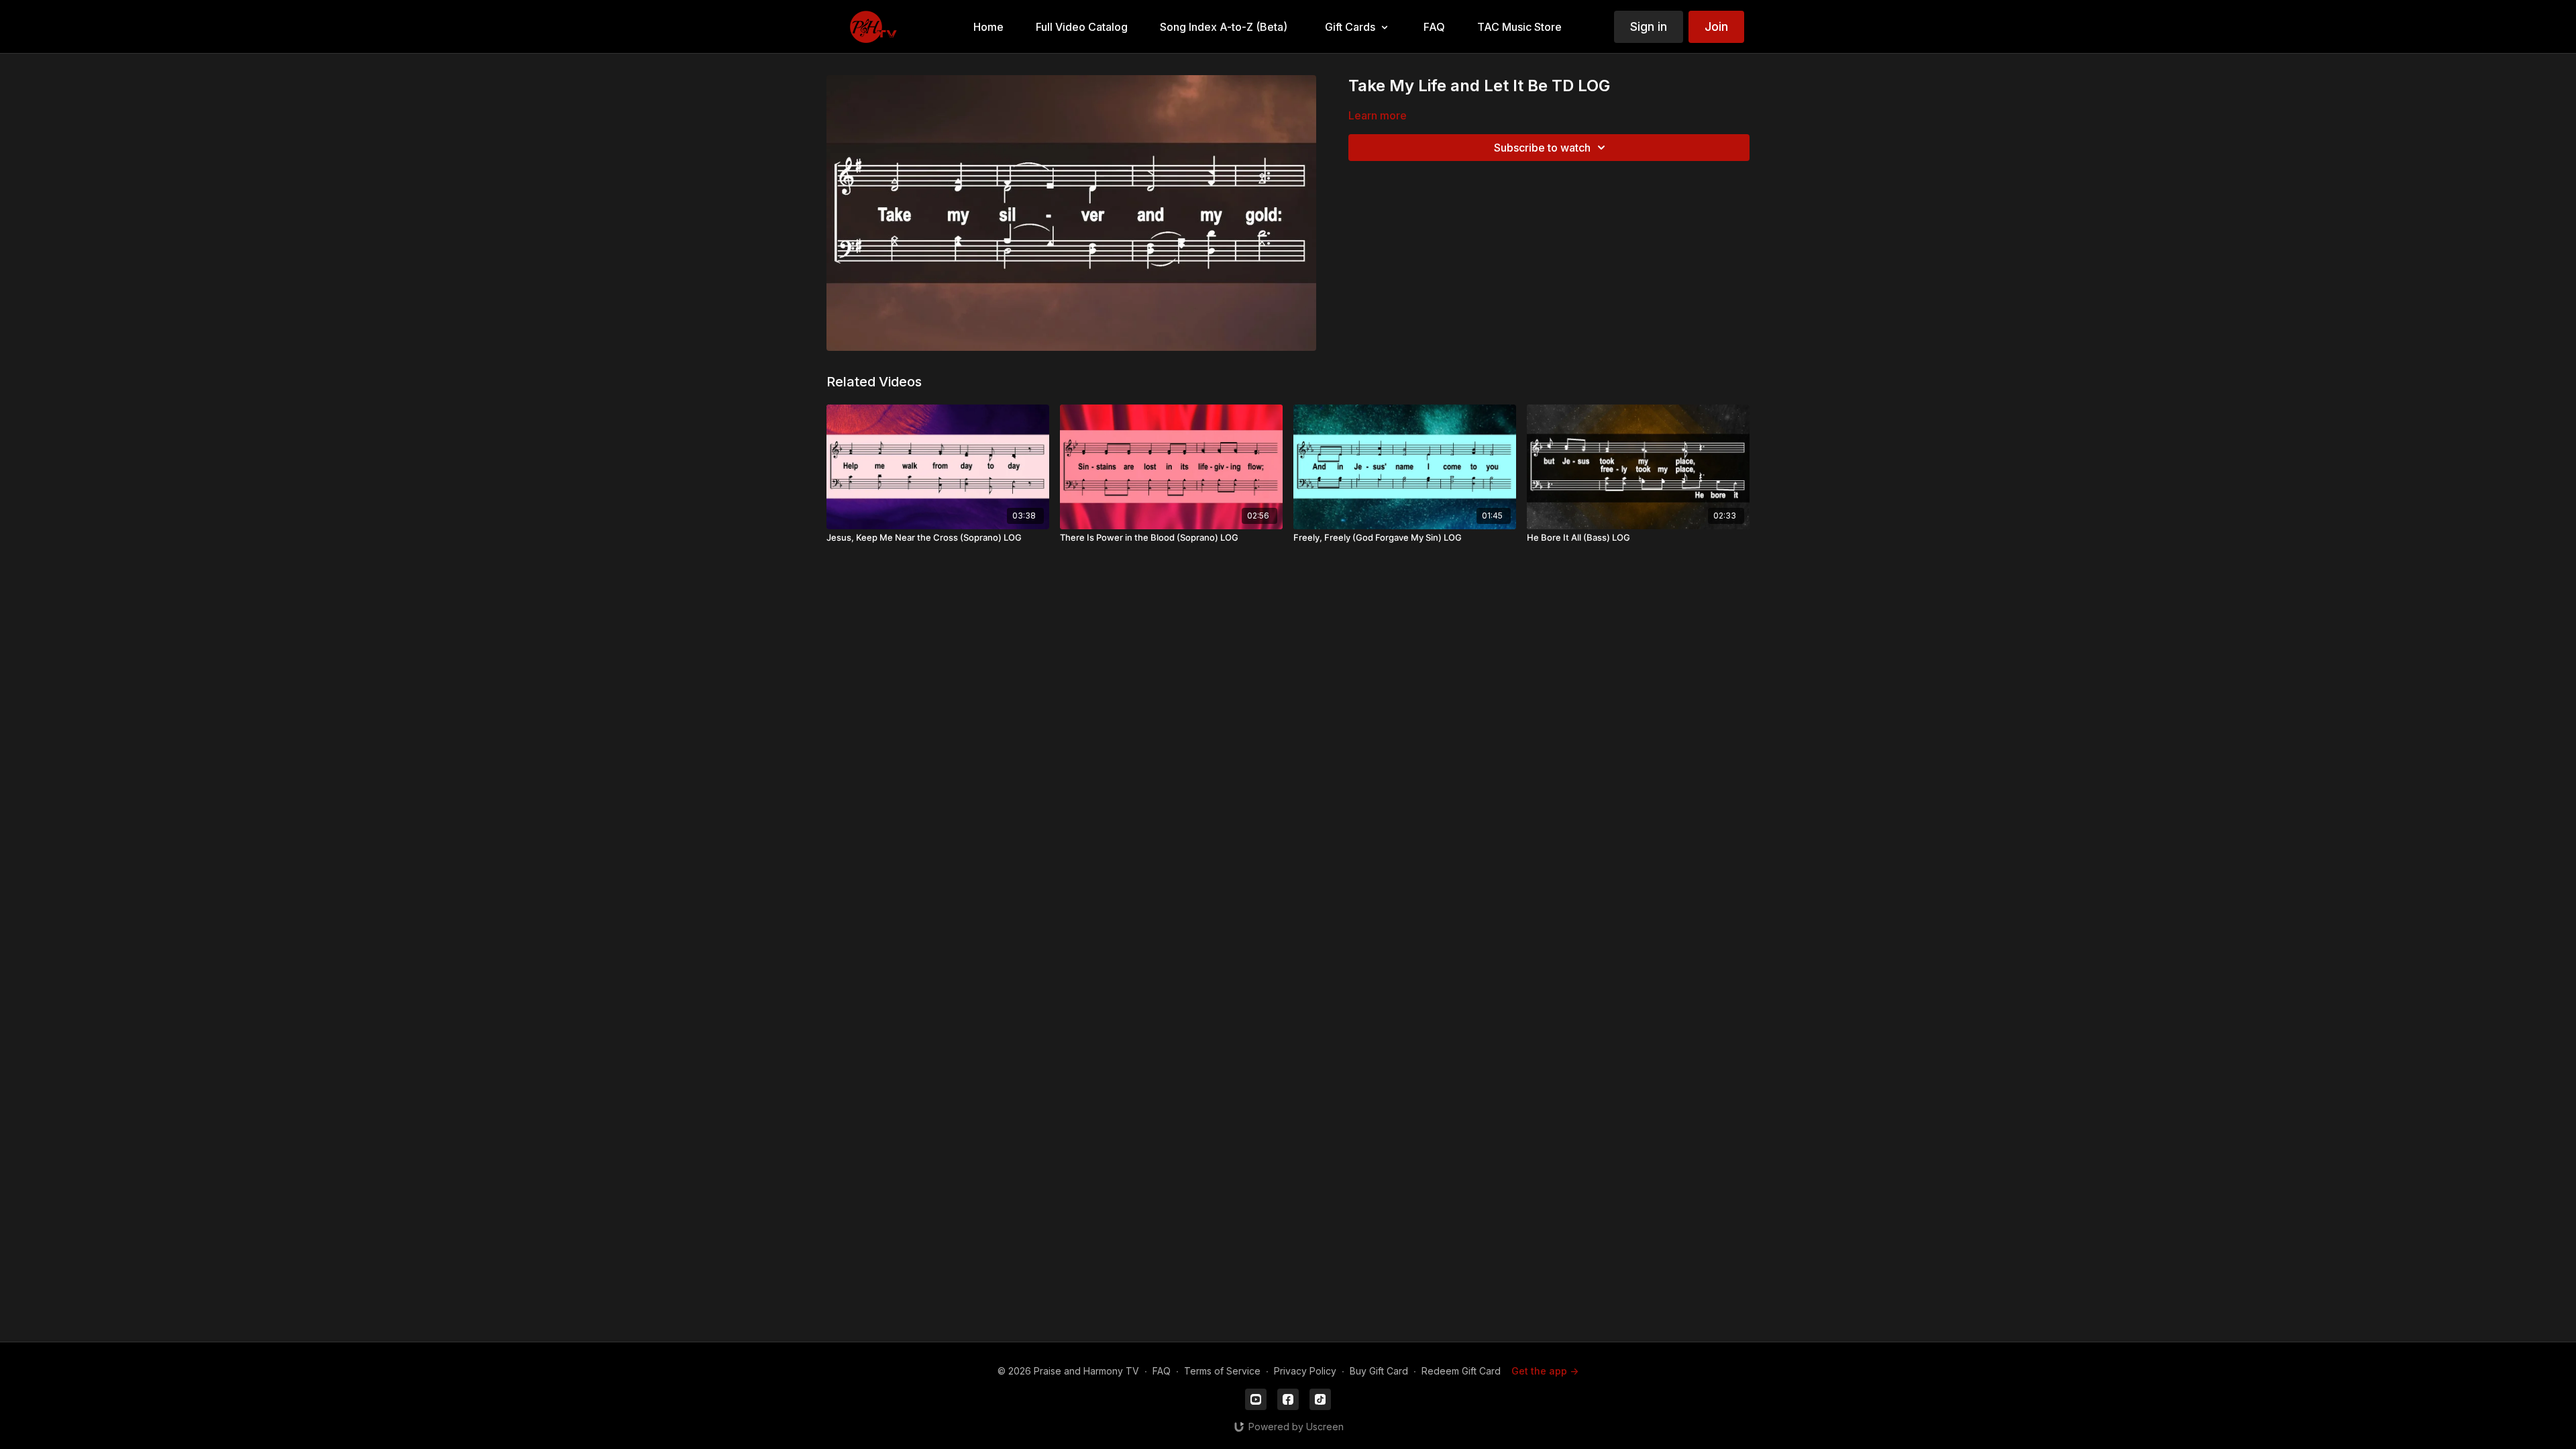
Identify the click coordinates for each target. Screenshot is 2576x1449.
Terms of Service (1222, 1371)
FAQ (1162, 1371)
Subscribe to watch (1542, 148)
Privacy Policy (1305, 1371)
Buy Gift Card (1379, 1371)
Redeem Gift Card (1461, 1371)
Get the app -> (1545, 1371)
